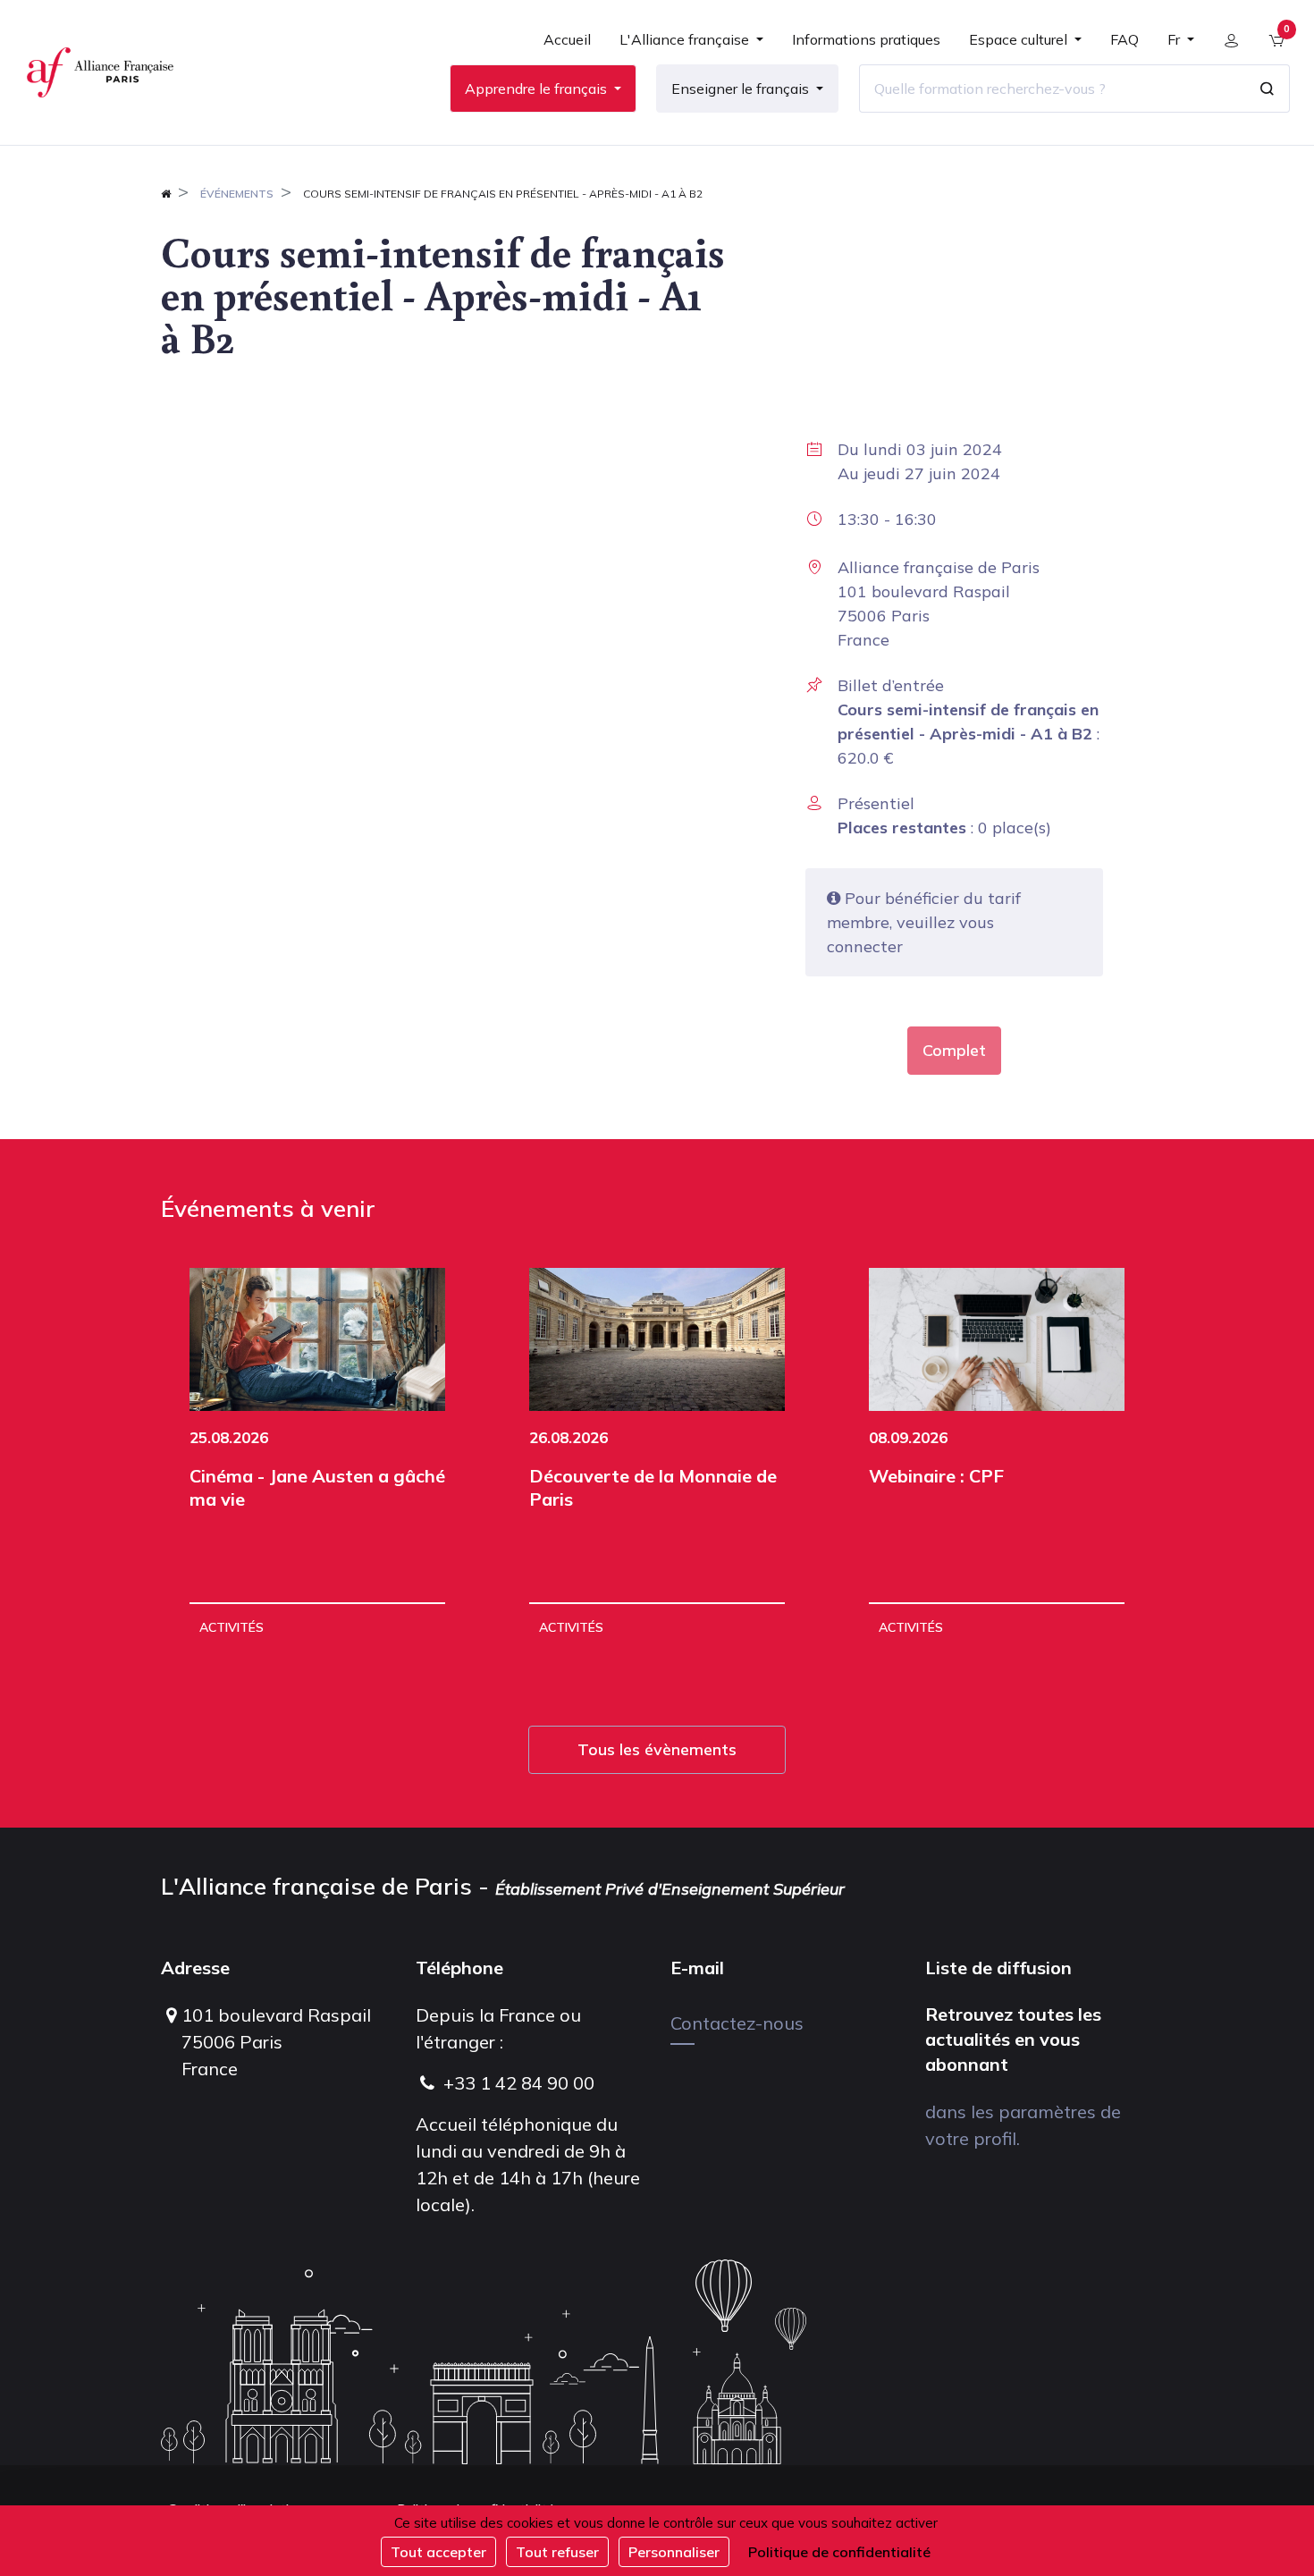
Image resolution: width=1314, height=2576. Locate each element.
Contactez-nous (737, 2023)
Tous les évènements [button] (657, 1749)
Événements (237, 194)
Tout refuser (557, 2552)
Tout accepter (438, 2552)
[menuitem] (567, 46)
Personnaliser (674, 2552)
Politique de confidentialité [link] (839, 2552)
